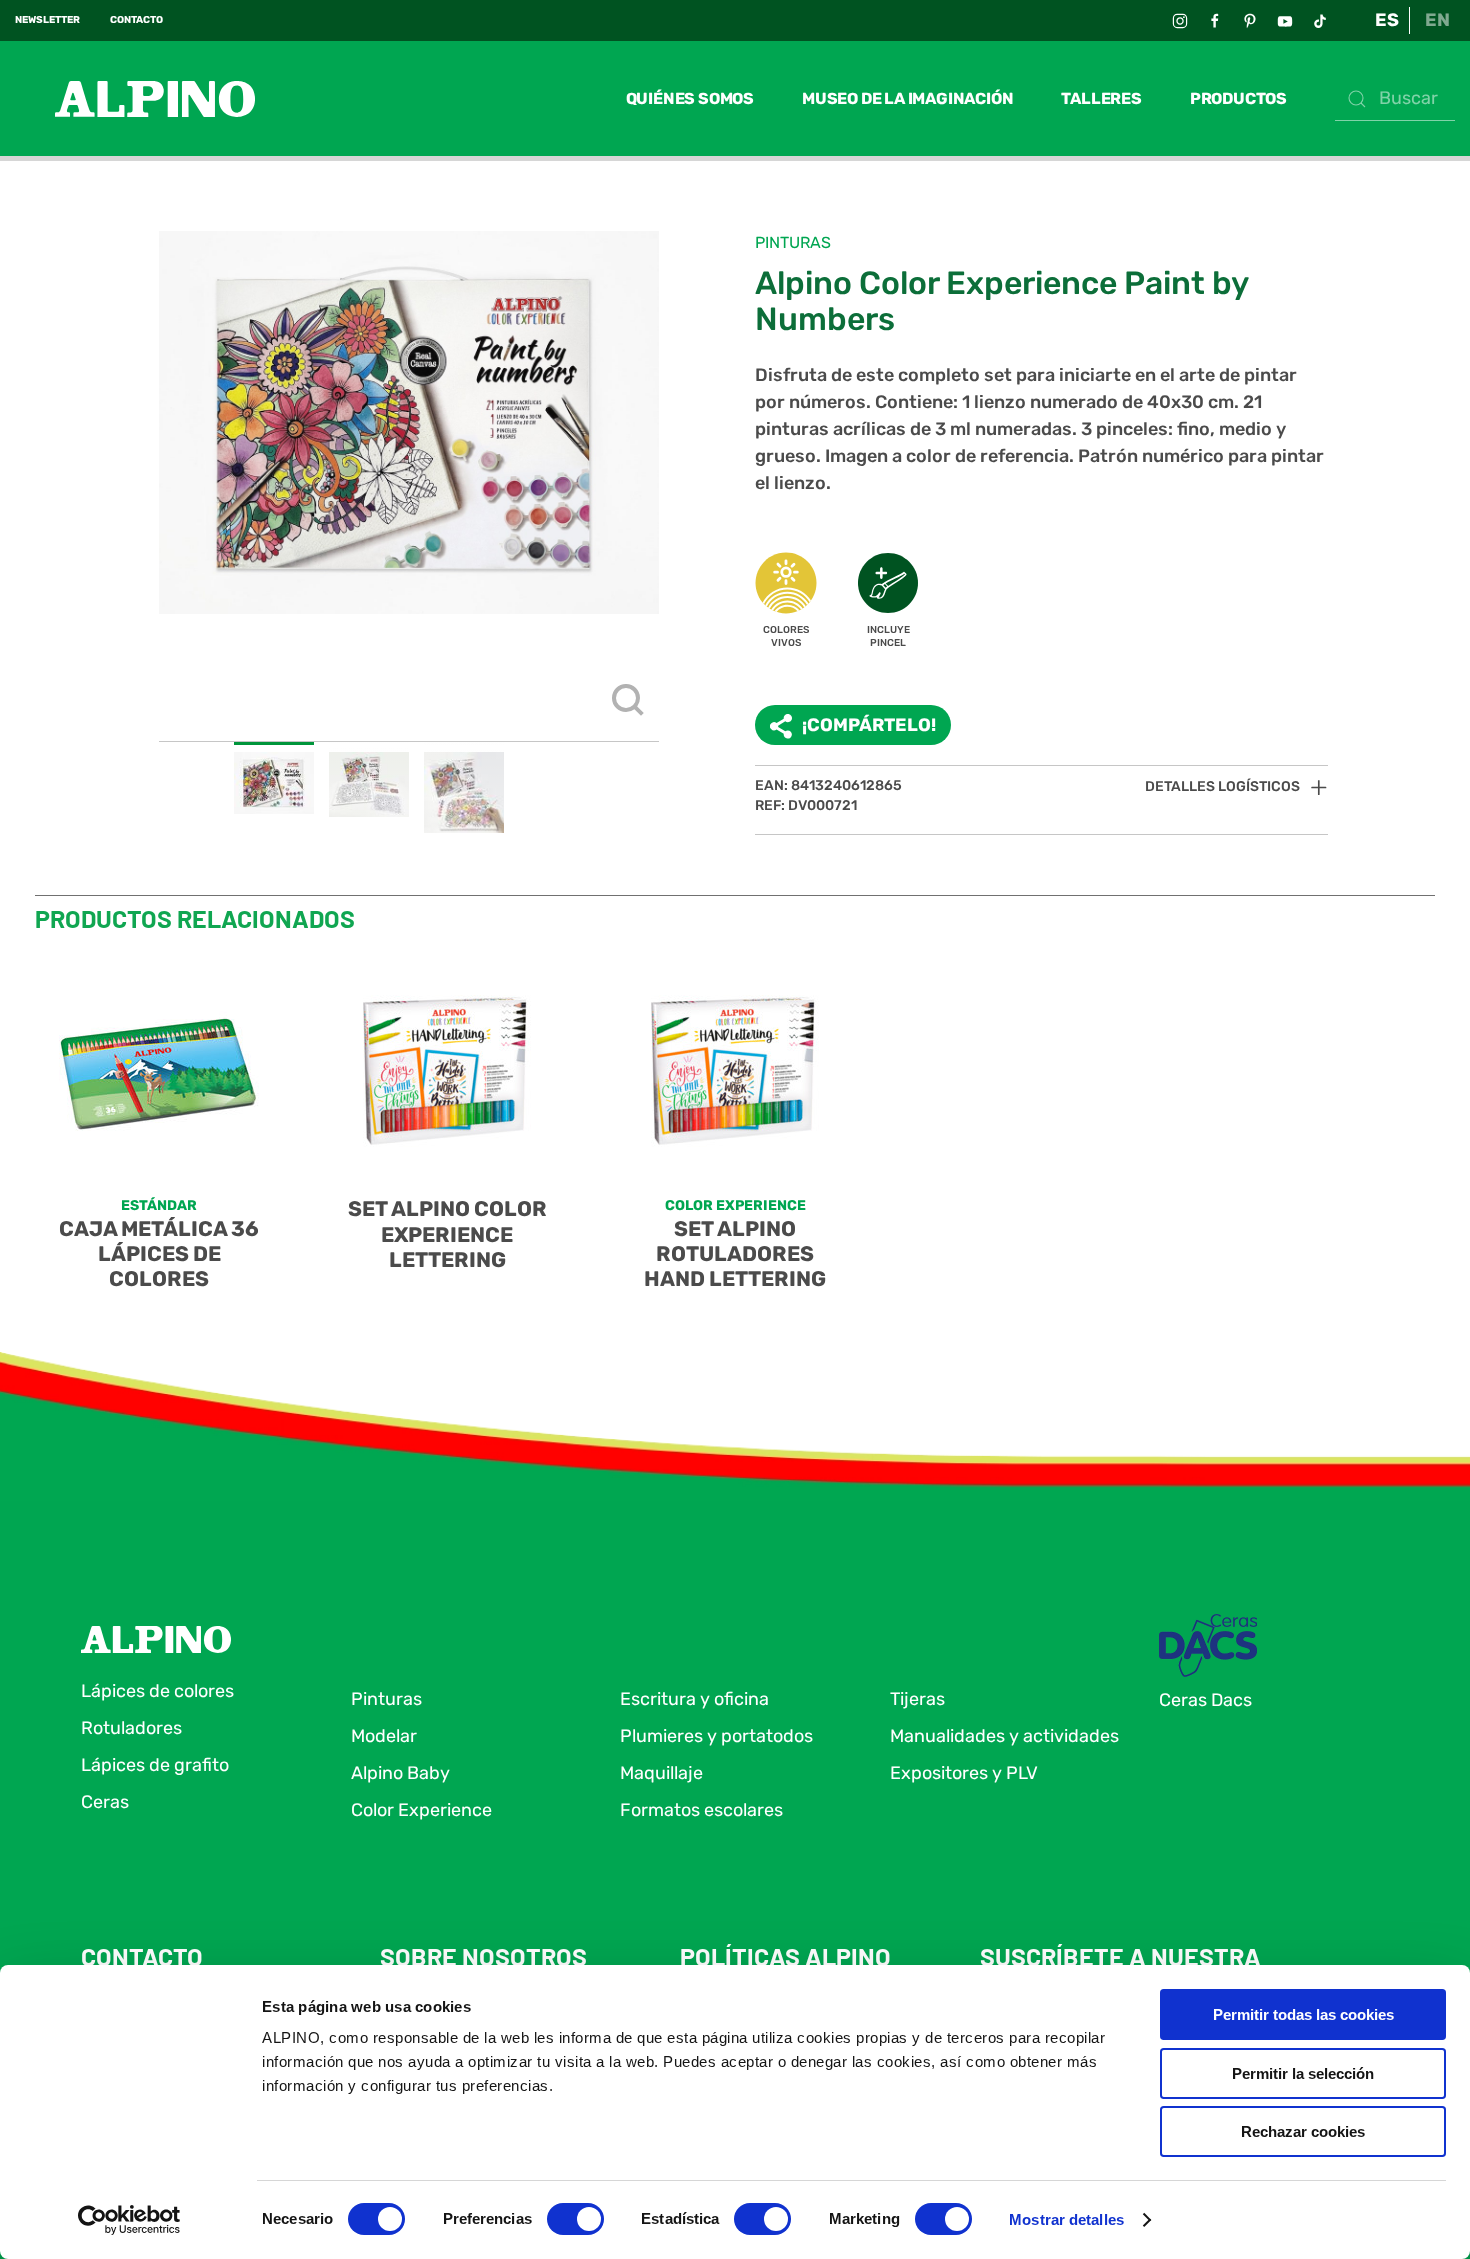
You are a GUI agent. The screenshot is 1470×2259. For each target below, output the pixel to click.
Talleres (1101, 98)
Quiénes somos (690, 98)
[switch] (575, 2219)
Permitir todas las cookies (1303, 2014)
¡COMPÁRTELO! (869, 725)
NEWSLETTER (47, 20)
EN (1437, 20)
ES (1387, 20)
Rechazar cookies (1303, 2131)
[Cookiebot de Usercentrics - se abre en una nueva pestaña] (129, 2220)
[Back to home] (135, 98)
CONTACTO (136, 20)
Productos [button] (1238, 98)
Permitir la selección (1303, 2073)
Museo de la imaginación (907, 98)
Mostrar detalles (1066, 2219)
